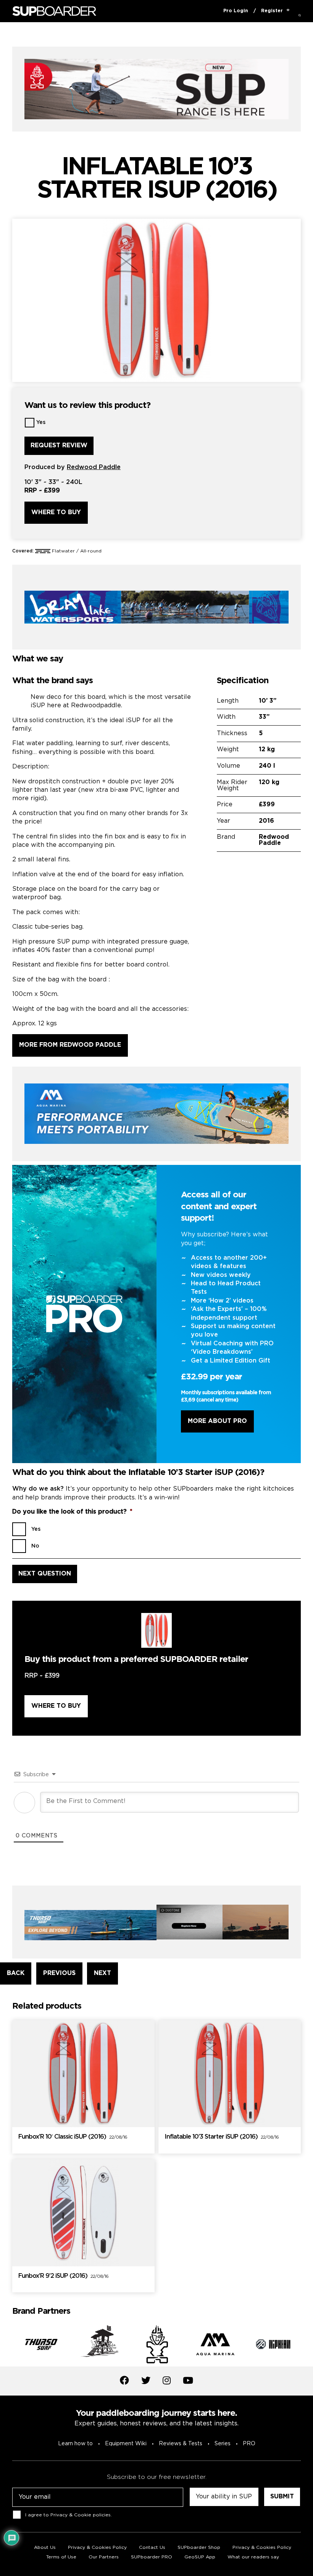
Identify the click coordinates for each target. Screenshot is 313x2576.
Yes (41, 422)
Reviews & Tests (181, 2444)
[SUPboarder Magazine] (54, 11)
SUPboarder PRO (152, 2557)
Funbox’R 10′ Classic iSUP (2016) (73, 2137)
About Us (45, 2548)
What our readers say (253, 2557)
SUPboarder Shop (199, 2548)
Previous (6, 2346)
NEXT (102, 1973)
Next (307, 2346)
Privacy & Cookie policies (81, 2515)
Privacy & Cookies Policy (97, 2548)
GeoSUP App (200, 2557)
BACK (16, 1973)
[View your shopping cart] (288, 11)
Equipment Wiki (126, 2444)
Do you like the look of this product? (72, 1512)
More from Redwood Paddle (70, 1045)
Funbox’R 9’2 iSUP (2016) (63, 2276)
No (35, 1546)
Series (223, 2444)
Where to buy (56, 512)
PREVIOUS (59, 1973)
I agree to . (69, 2515)
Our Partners (104, 2557)
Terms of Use (61, 2557)
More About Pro (217, 1421)
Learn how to (75, 2444)
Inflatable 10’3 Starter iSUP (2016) (222, 2137)
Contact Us (152, 2548)
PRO (249, 2444)
